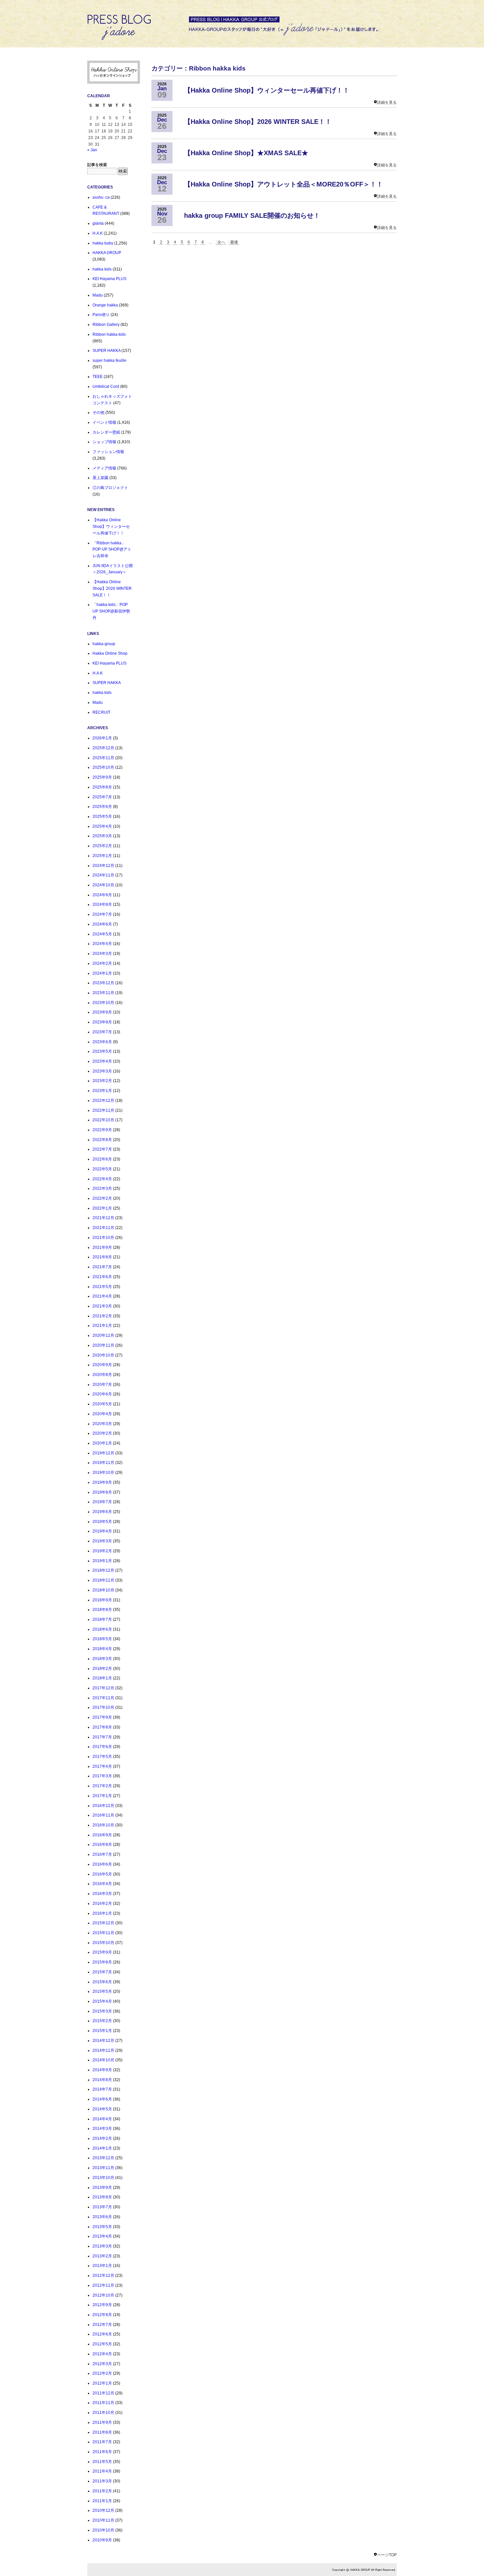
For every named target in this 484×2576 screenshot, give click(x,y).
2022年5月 (102, 1169)
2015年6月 (102, 1982)
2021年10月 (103, 1238)
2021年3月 (102, 1306)
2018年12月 (103, 1570)
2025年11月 (103, 758)
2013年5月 (102, 2227)
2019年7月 (102, 1502)
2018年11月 (103, 1580)
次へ (221, 242)
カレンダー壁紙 (106, 432)
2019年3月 (102, 1541)
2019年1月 (102, 1561)
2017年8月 (102, 1727)
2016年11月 (103, 1815)
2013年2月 (102, 2256)
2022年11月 (103, 1110)
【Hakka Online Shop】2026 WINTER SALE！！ (112, 588)
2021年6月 (102, 1277)
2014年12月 (103, 2041)
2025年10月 (103, 767)
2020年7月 (102, 1385)
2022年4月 (102, 1179)
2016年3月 (102, 1894)
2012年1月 (102, 2383)
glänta (98, 223)
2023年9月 (102, 1012)
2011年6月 (102, 2452)
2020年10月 (103, 1355)
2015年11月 (103, 1933)
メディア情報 (104, 468)
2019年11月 (103, 1463)
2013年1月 (102, 2266)
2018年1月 (102, 1678)
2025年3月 (102, 836)
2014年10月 (103, 2060)
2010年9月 (102, 2540)
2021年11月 (103, 1228)
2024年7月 (102, 914)
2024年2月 (102, 963)
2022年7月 (102, 1149)
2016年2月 (102, 1903)
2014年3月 (102, 2129)
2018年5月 (102, 1639)
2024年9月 (102, 895)
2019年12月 (103, 1453)
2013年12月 (103, 2158)
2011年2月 (102, 2491)
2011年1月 (102, 2501)
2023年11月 (103, 993)
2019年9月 (102, 1482)
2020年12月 (103, 1335)
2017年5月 (102, 1757)
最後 (234, 242)
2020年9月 (102, 1365)
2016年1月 (102, 1913)
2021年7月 (102, 1267)
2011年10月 (103, 2413)
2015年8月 (102, 1962)
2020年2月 (102, 1433)
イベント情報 (104, 422)
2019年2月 (102, 1551)
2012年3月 (102, 2364)
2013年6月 (102, 2217)
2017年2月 (102, 1786)
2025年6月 (102, 807)
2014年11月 (103, 2050)
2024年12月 (103, 866)
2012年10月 (103, 2295)
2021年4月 (102, 1296)
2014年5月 (102, 2109)
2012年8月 (102, 2315)
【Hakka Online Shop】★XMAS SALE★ (246, 153)
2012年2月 (102, 2373)
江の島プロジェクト (110, 488)
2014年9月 (102, 2070)
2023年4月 (102, 1061)
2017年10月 (103, 1707)
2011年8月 (102, 2432)
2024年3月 (102, 954)
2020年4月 (102, 1414)
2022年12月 (103, 1101)
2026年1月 (102, 738)
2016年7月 (102, 1854)
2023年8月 (102, 1022)
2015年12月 (103, 1923)
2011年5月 (102, 2462)
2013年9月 (102, 2188)
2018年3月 (102, 1659)
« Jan (92, 150)
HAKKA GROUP (107, 253)
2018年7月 (102, 1619)
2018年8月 (102, 1610)
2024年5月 (102, 934)
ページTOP (387, 2555)
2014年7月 (102, 2089)
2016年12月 (103, 1806)
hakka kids (102, 269)
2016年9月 (102, 1835)
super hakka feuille (109, 360)
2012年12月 (103, 2275)
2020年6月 (102, 1394)
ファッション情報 (108, 452)
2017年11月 (103, 1698)
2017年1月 (102, 1796)
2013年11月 (103, 2168)
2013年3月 (102, 2246)
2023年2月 (102, 1081)
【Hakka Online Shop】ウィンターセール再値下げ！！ (111, 526)
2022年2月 (102, 1198)
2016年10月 (103, 1825)
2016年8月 (102, 1845)
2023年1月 (102, 1091)
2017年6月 (102, 1747)
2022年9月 (102, 1130)
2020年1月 (102, 1443)
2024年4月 (102, 944)
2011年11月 (103, 2403)
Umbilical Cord (106, 386)
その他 (98, 413)
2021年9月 (102, 1247)
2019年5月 (102, 1522)
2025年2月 (102, 846)
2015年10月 (103, 1943)
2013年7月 (102, 2207)
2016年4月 (102, 1884)
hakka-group (104, 644)
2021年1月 (102, 1326)
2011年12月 (103, 2393)
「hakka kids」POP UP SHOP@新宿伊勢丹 (111, 611)
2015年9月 (102, 1952)
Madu (98, 295)
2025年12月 (103, 748)
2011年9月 (102, 2422)
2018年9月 (102, 1600)
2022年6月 (102, 1159)
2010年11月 (103, 2520)
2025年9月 (102, 777)
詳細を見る (387, 102)
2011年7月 (102, 2442)
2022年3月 (102, 1188)
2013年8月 (102, 2197)
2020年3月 (102, 1424)
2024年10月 (103, 885)
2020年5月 (102, 1404)
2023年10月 (103, 1003)
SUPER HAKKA (107, 351)
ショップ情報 (104, 442)
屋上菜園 (100, 478)
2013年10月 (103, 2178)
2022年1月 (102, 1208)
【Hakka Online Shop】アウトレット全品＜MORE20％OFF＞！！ (283, 184)
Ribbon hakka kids (109, 334)
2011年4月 (102, 2471)
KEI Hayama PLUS (109, 279)
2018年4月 (102, 1649)
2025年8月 (102, 787)
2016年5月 (102, 1874)
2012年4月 (102, 2354)
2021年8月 (102, 1257)
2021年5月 (102, 1287)
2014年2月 (102, 2138)
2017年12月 (103, 1688)
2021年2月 (102, 1316)
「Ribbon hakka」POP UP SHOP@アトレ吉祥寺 (112, 549)
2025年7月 (102, 797)
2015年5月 (102, 1991)
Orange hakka (105, 305)
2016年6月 (102, 1864)
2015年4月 (102, 2001)
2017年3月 (102, 1776)
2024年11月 (103, 875)
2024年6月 (102, 924)
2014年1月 (102, 2148)
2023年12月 (103, 983)
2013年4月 (102, 2236)
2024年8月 (102, 904)
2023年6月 (102, 1042)
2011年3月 (102, 2481)
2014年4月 (102, 2119)
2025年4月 (102, 826)
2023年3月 (102, 1071)
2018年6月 (102, 1629)
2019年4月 (102, 1531)
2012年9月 (102, 2305)
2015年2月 (102, 2021)
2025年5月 (102, 816)
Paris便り (101, 315)
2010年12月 (103, 2510)
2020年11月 (103, 1345)
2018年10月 (103, 1590)
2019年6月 (102, 1512)
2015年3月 (102, 2011)
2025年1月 (102, 856)
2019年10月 (103, 1473)
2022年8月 (102, 1140)
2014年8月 (102, 2080)
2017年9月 (102, 1717)
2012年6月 (102, 2334)
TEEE (98, 377)
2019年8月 (102, 1492)
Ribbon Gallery (106, 325)
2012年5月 (102, 2344)
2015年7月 (102, 1972)
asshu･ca (101, 197)
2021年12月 (103, 1218)
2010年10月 (103, 2530)
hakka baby (103, 243)
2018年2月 (102, 1669)
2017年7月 (102, 1737)
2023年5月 (102, 1051)
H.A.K (98, 233)
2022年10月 (103, 1120)
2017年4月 (102, 1766)
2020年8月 (102, 1375)
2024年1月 (102, 973)
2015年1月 (102, 2031)
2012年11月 (103, 2285)
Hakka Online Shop (110, 653)
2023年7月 (102, 1032)
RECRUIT (101, 712)
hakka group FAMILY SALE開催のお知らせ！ (252, 215)
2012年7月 (102, 2325)
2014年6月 (102, 2099)
